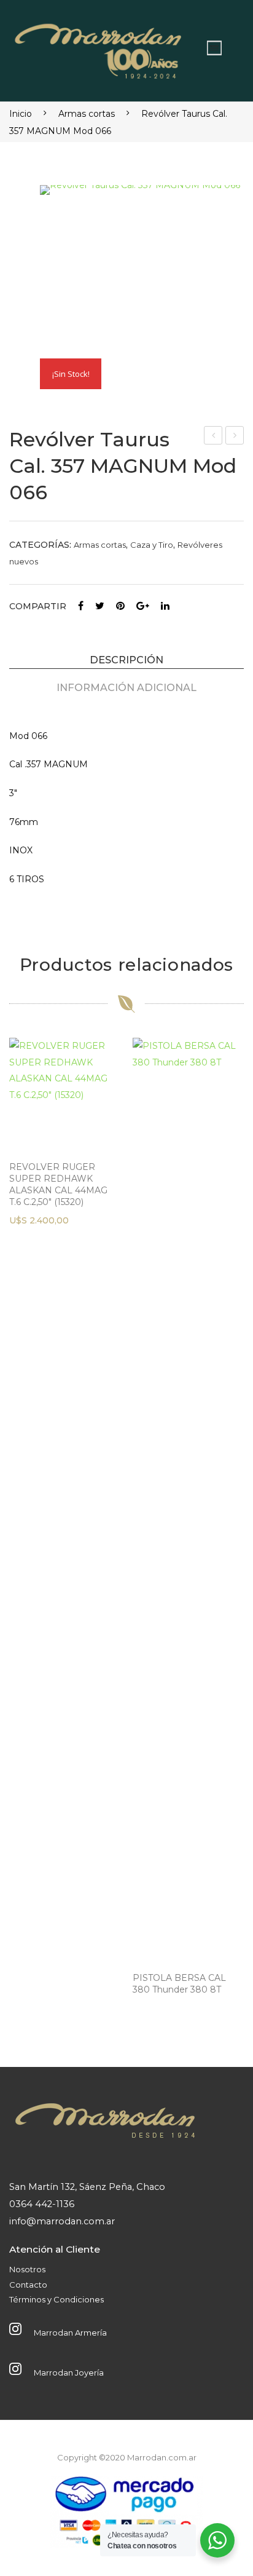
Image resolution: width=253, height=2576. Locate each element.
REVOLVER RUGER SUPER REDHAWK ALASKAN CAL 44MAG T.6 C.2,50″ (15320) (58, 1184)
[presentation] (21, 1530)
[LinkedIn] (165, 606)
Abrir (214, 48)
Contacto (28, 2285)
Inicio (21, 114)
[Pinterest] (120, 606)
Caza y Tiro (152, 545)
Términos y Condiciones (56, 2299)
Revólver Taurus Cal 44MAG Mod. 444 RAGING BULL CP (213, 437)
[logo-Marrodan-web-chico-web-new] (99, 48)
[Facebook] (81, 606)
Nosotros (27, 2269)
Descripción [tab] (126, 660)
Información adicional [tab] (126, 687)
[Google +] (143, 606)
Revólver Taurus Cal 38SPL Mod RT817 (235, 437)
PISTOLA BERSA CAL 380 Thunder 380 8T (179, 1984)
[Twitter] (100, 606)
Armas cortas (87, 114)
